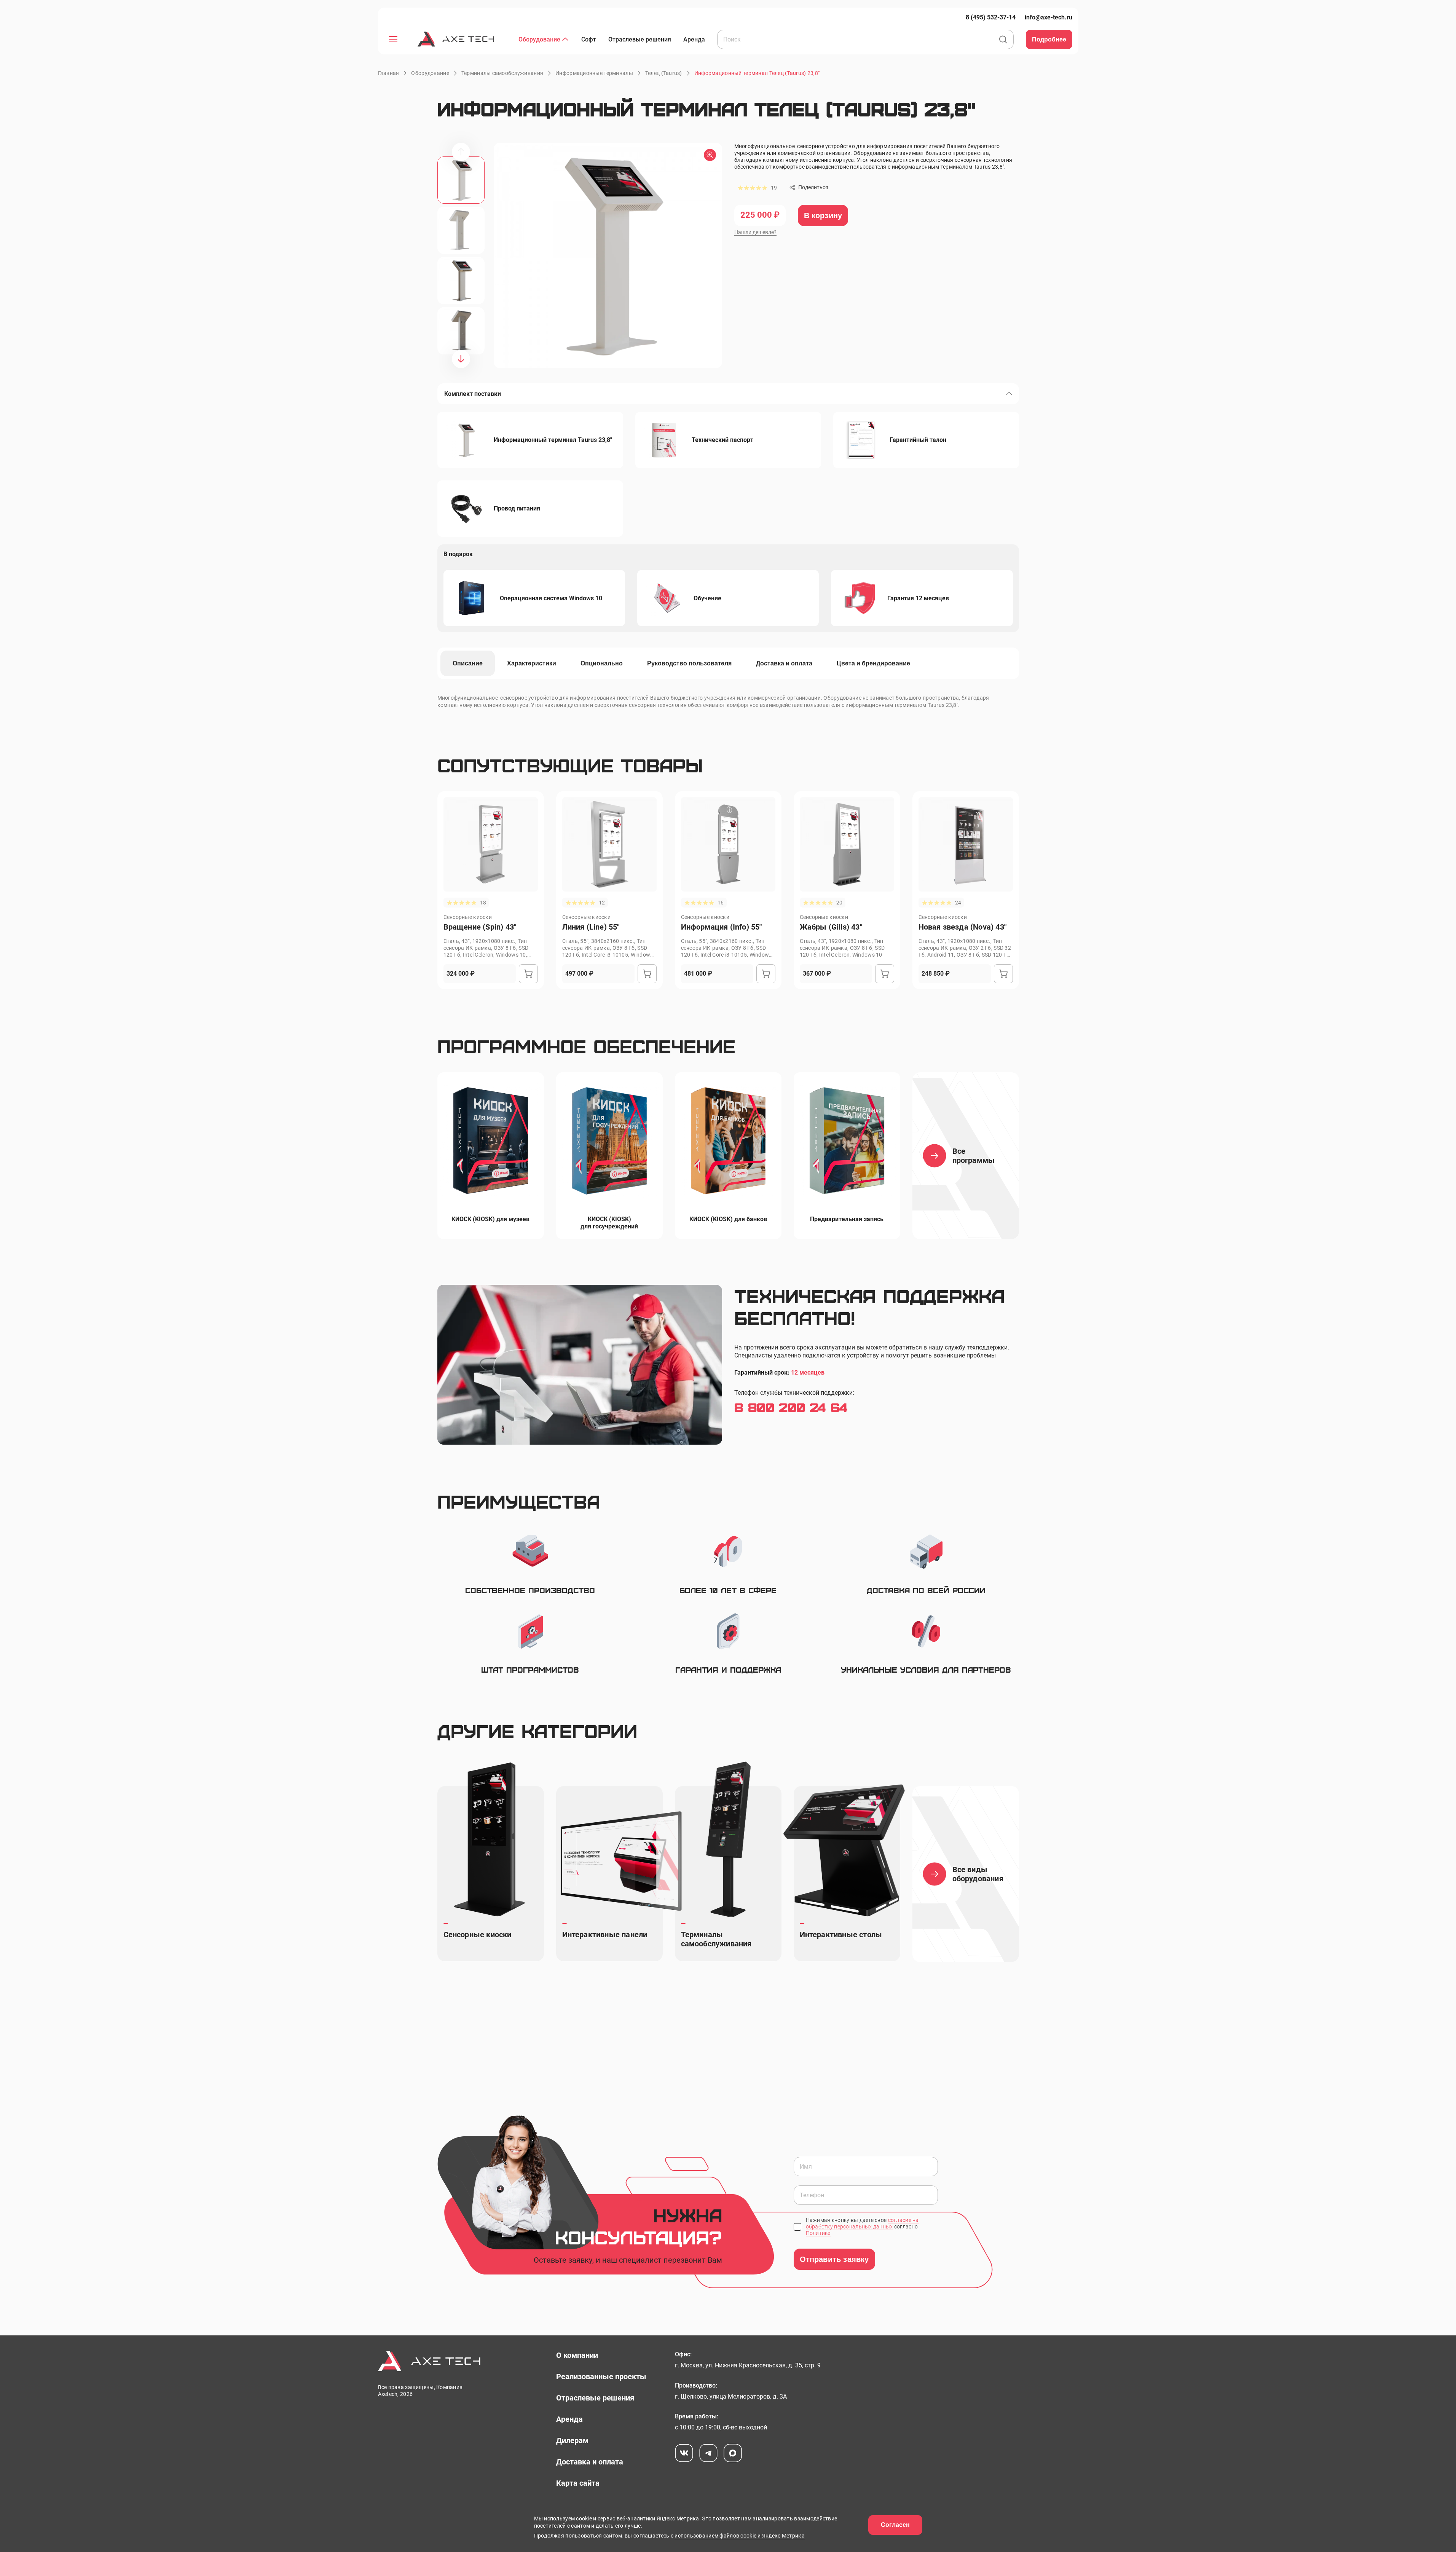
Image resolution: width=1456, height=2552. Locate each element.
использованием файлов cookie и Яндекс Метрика (740, 2536)
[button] (757, 73)
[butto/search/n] (1003, 40)
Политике (818, 2233)
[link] (991, 17)
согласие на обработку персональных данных (862, 2223)
